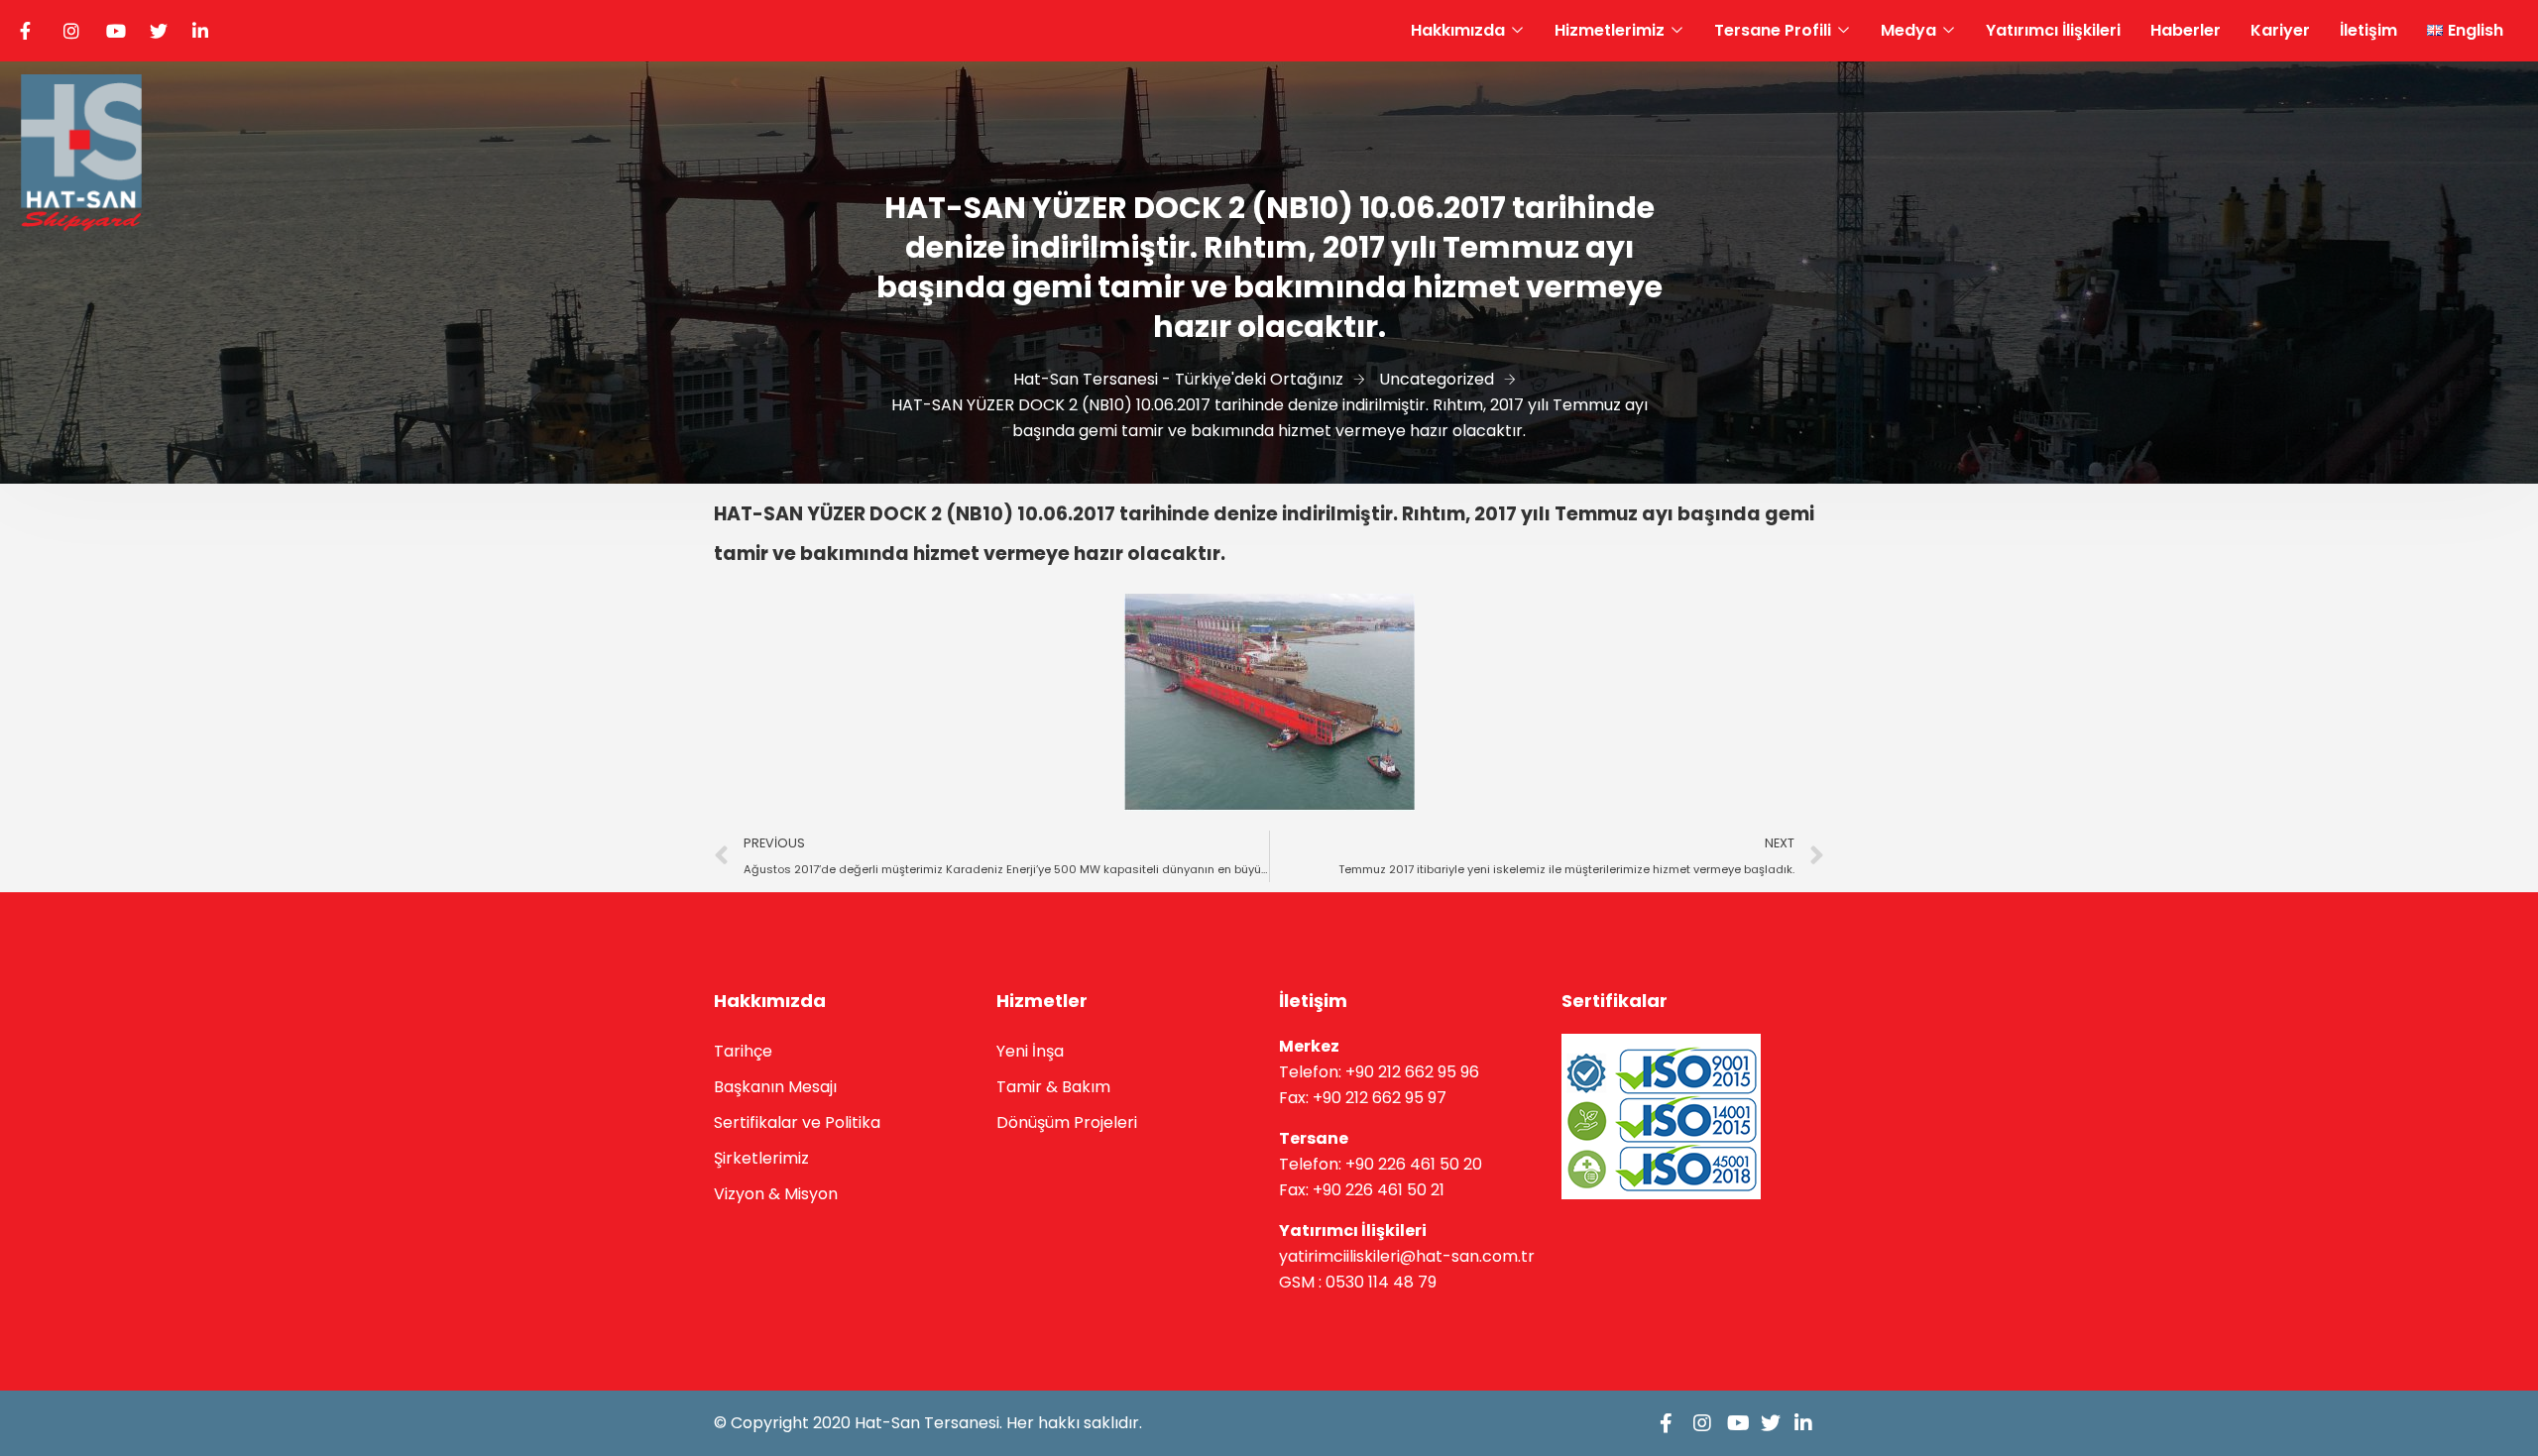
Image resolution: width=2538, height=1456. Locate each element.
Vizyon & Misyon (776, 1194)
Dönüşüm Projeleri (1067, 1122)
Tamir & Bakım (1053, 1087)
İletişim (2368, 30)
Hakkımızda (1458, 30)
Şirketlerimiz (761, 1158)
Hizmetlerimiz (1610, 30)
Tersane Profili (1773, 30)
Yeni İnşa (1030, 1051)
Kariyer (2280, 30)
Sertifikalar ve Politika (797, 1122)
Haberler (2186, 30)
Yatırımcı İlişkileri (2053, 30)
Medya (1908, 30)
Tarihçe (743, 1051)
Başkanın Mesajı (775, 1087)
